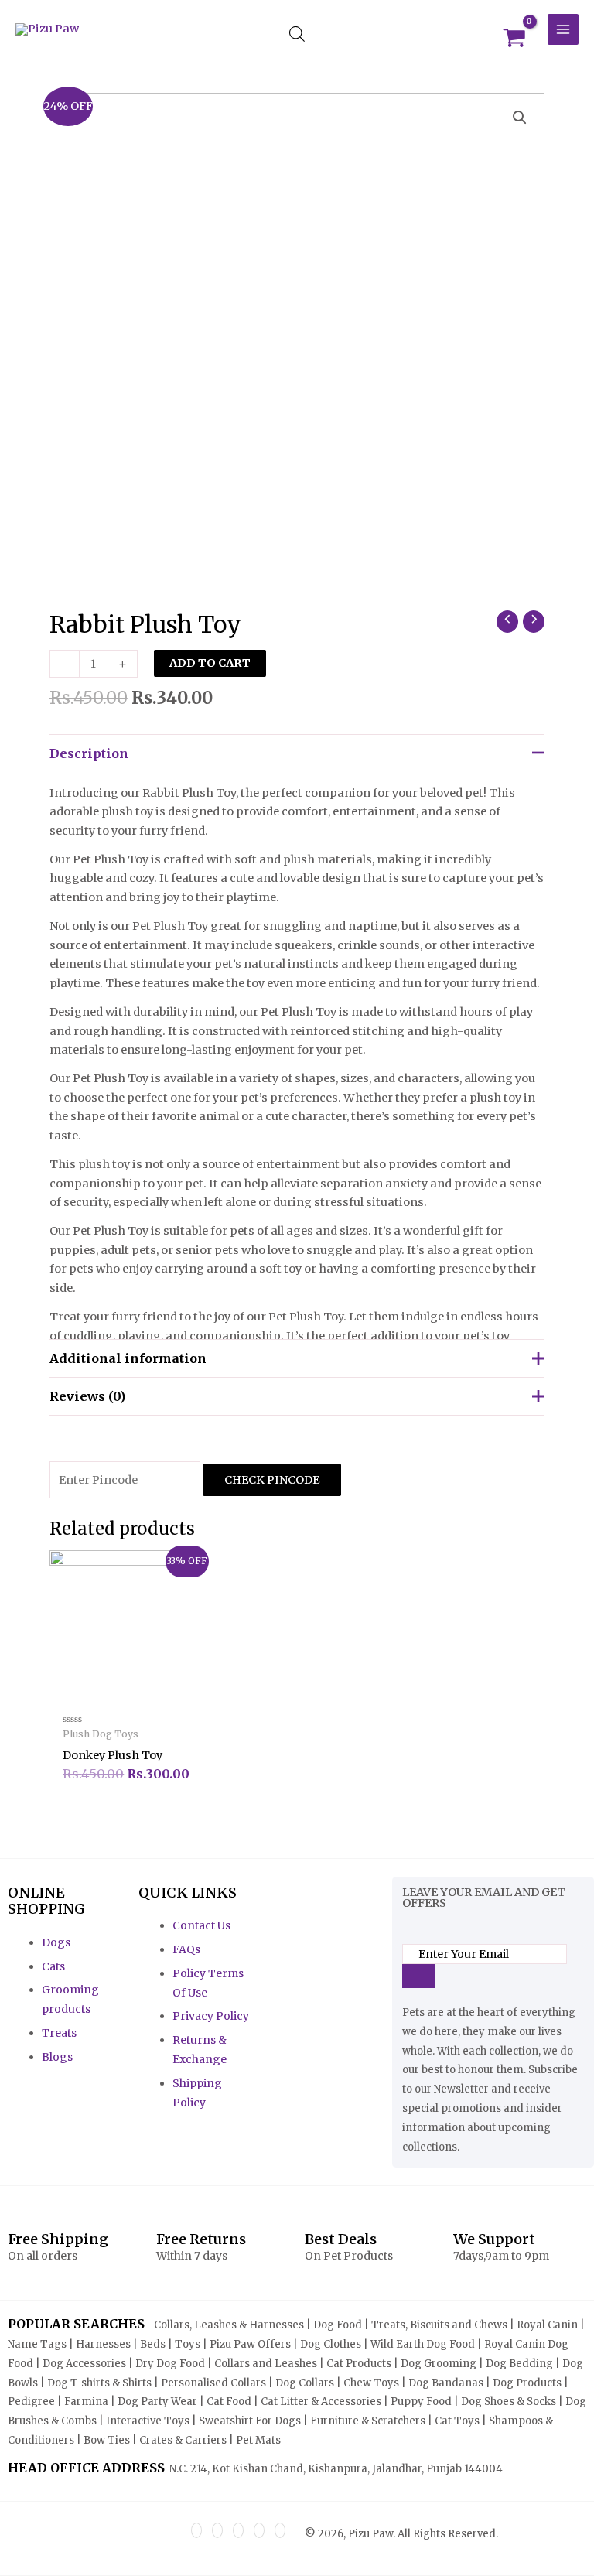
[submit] (418, 1976)
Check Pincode (272, 1480)
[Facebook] (196, 2530)
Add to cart (210, 663)
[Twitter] (217, 2530)
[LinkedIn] (238, 2530)
